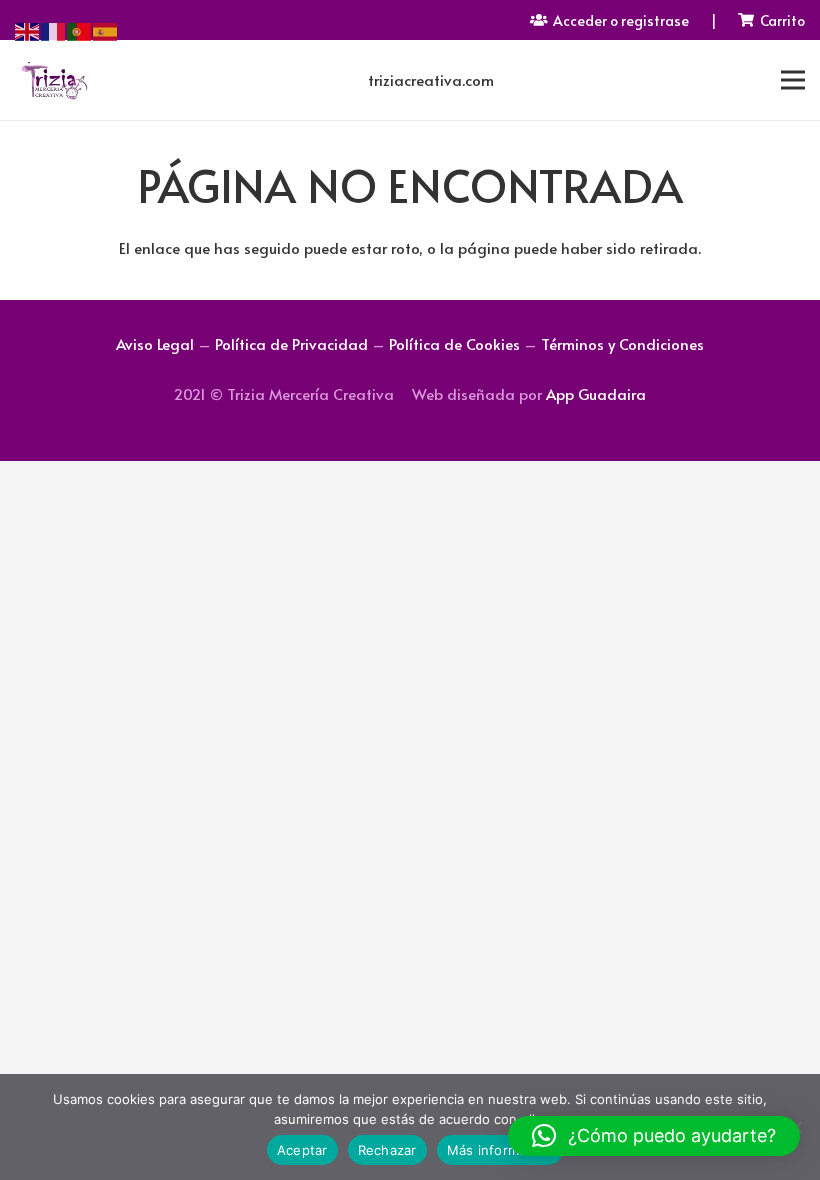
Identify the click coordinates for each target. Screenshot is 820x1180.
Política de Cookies (454, 343)
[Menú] (793, 80)
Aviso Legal (155, 343)
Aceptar (302, 1150)
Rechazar (387, 1150)
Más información (500, 1150)
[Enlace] (54, 80)
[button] (654, 1136)
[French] (54, 28)
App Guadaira (596, 393)
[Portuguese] (80, 28)
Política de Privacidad (291, 343)
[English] (28, 28)
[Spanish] (106, 28)
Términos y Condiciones (622, 343)
